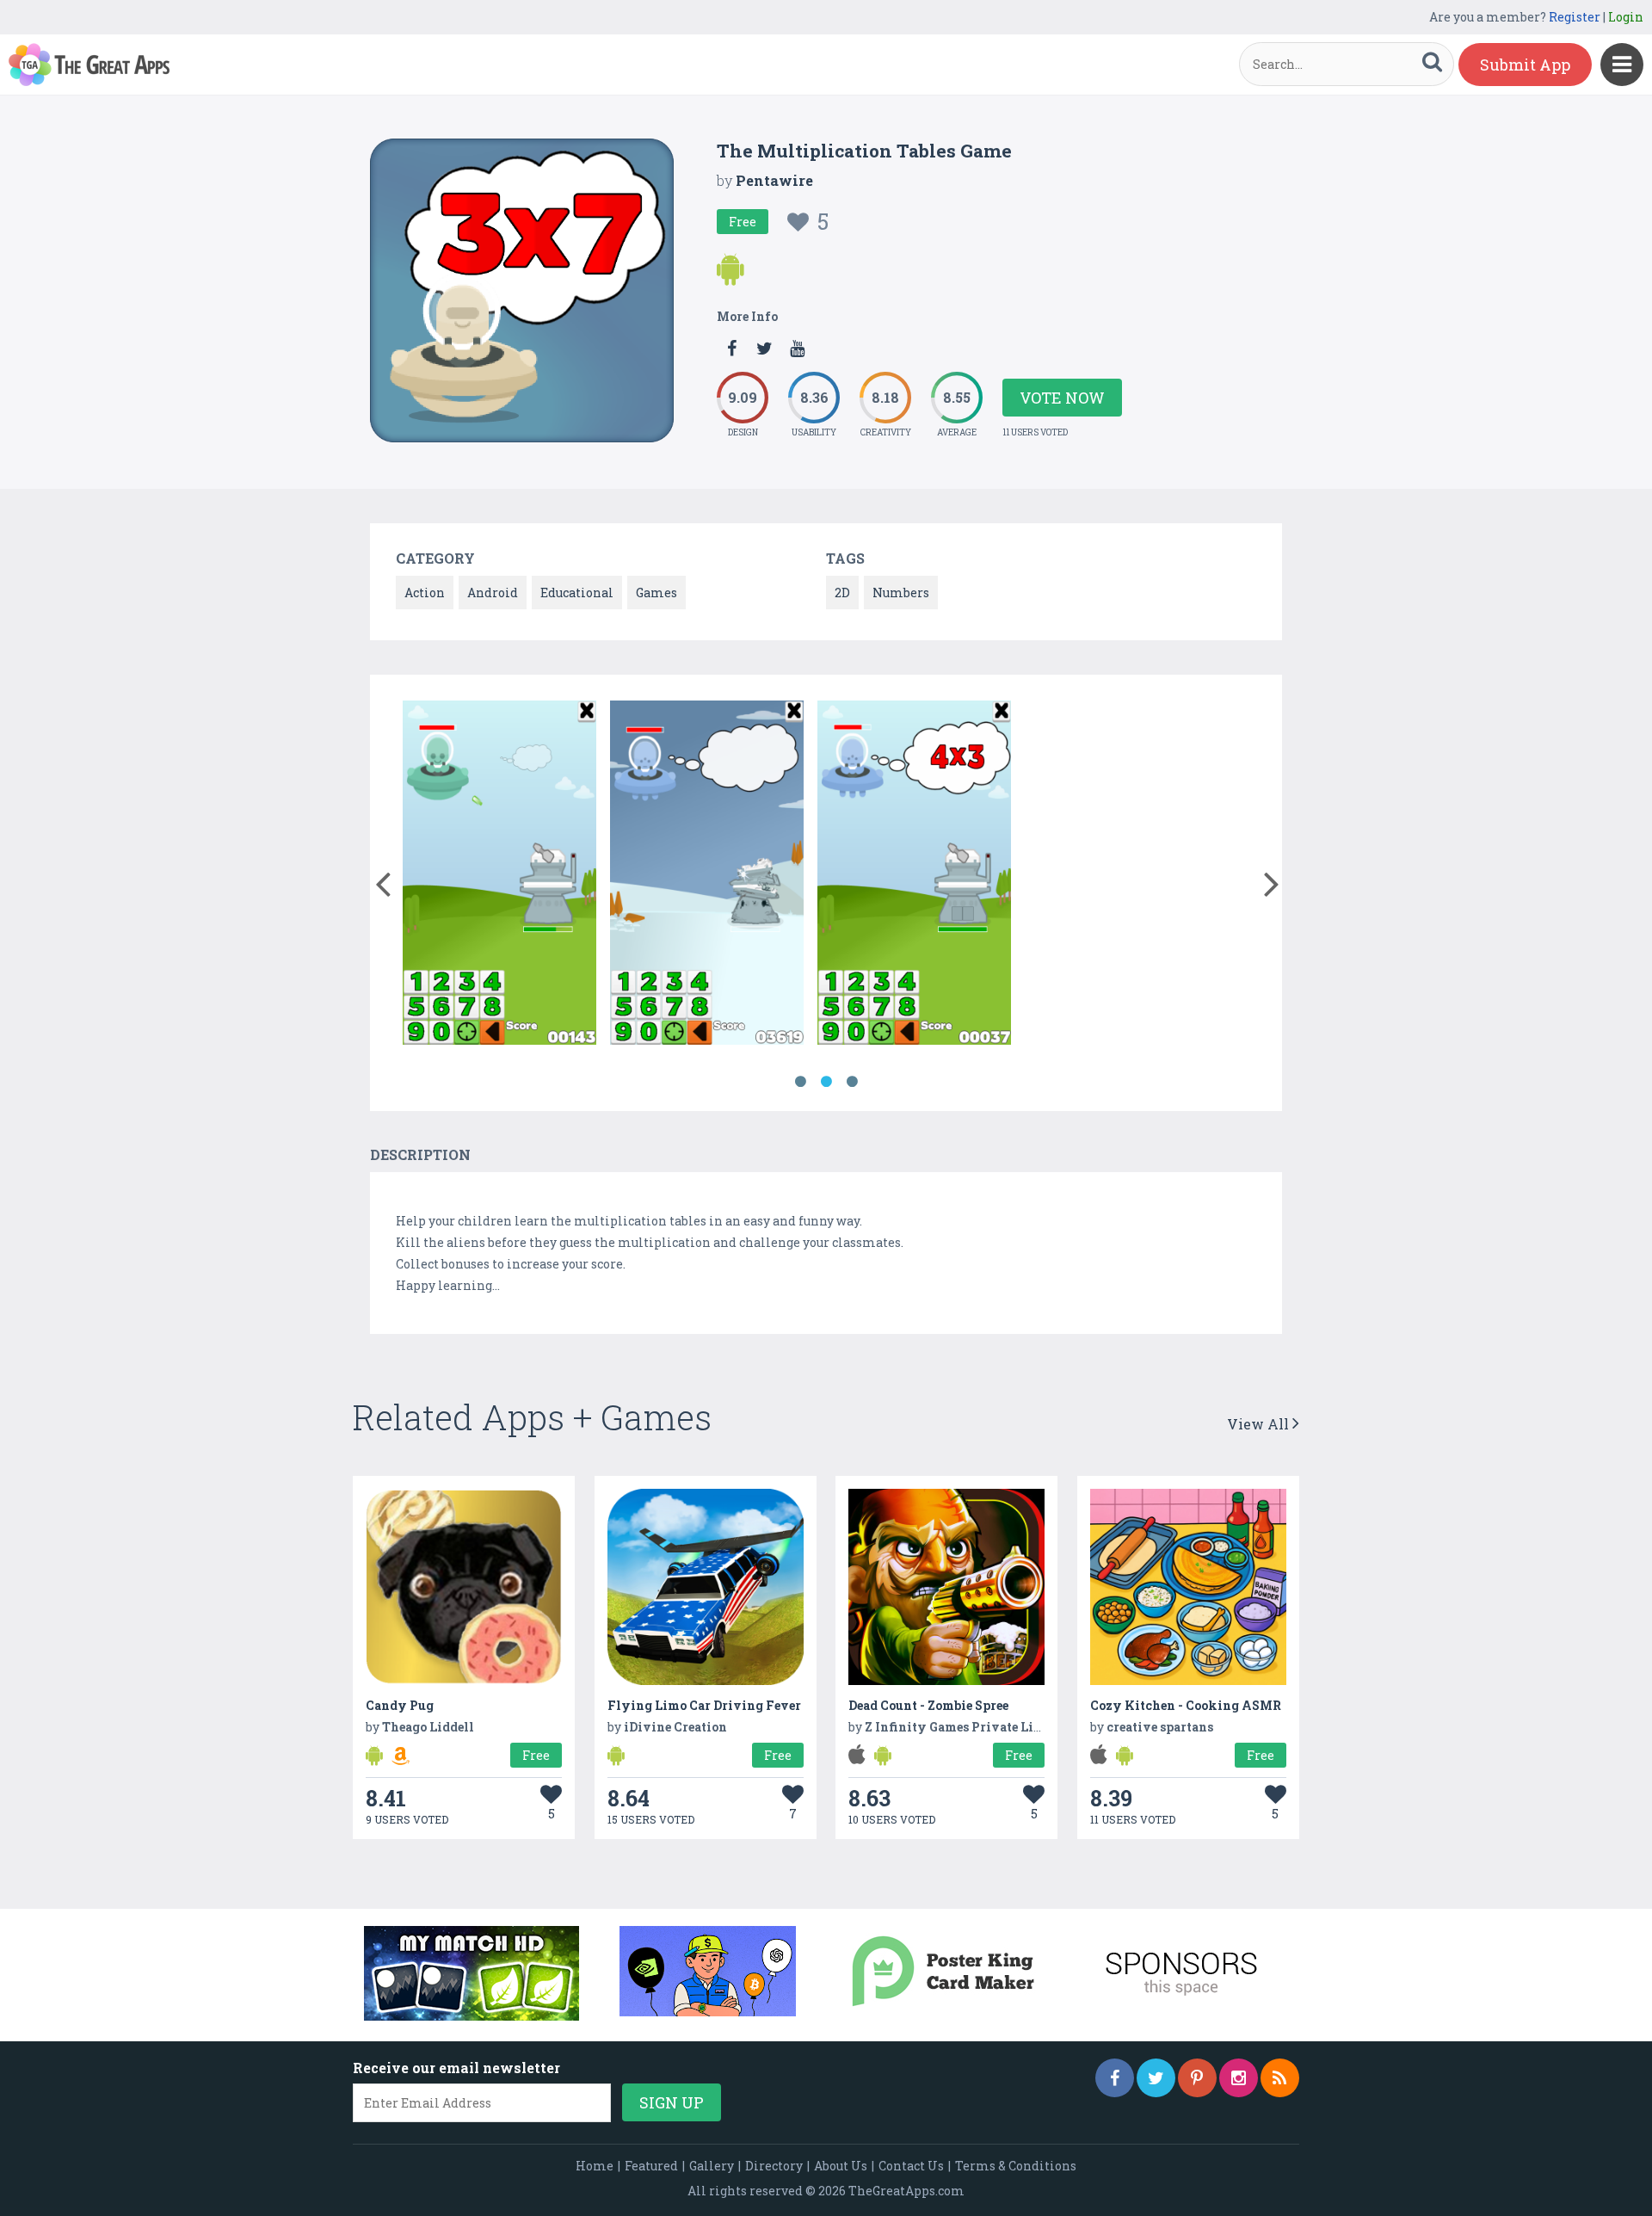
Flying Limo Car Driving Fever (704, 1705)
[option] (499, 876)
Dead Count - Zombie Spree (928, 1705)
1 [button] (800, 1082)
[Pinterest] (1197, 2078)
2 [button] (826, 1082)
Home (595, 2166)
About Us (841, 2166)
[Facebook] (1115, 2078)
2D (842, 593)
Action (425, 593)
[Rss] (1280, 2078)
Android (493, 593)
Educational (577, 593)
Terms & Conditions (1016, 2166)
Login (1626, 17)
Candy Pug (400, 1705)
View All (1260, 1424)
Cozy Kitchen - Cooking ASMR (1186, 1705)
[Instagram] (1239, 2078)
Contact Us (911, 2166)
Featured (651, 2166)
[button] (382, 880)
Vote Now (1062, 398)
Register (1575, 17)
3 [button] (852, 1082)
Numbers (901, 593)
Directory (774, 2166)
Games (656, 593)
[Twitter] (1156, 2078)
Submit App (1525, 65)
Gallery (712, 2166)
